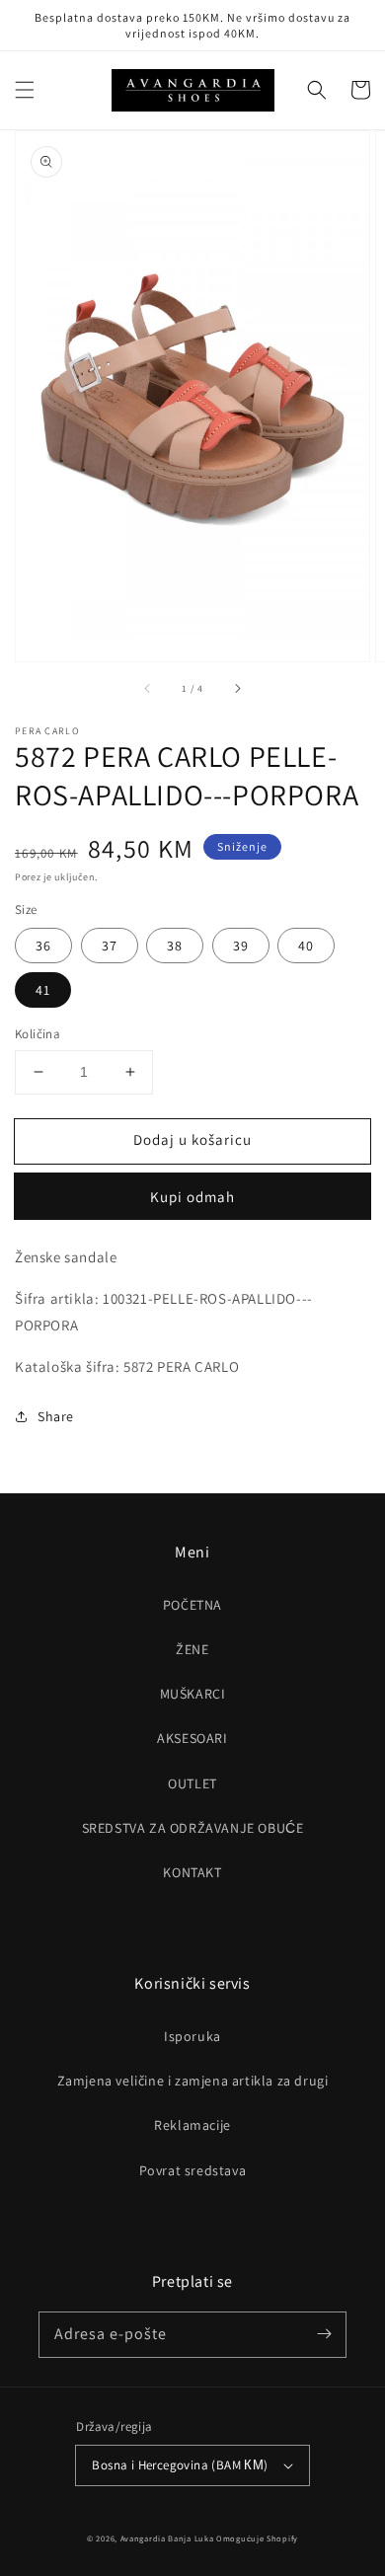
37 (110, 946)
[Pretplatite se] (324, 2334)
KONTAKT (192, 1872)
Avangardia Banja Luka (167, 2538)
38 (175, 946)
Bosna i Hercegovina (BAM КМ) (180, 2465)
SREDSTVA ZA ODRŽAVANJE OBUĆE (193, 1828)
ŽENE (192, 1649)
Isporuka (192, 2036)
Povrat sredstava (193, 2170)
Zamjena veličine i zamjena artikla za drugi (193, 2081)
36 (43, 946)
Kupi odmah (192, 1197)
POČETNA (192, 1605)
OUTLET (192, 1783)
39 (241, 946)
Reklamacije (192, 2125)
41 (43, 990)
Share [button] (56, 1416)
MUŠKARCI (193, 1694)
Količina (38, 1034)
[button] (25, 90)
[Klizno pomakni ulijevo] (148, 689)
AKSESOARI (192, 1738)
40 (306, 946)
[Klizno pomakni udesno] (237, 689)
